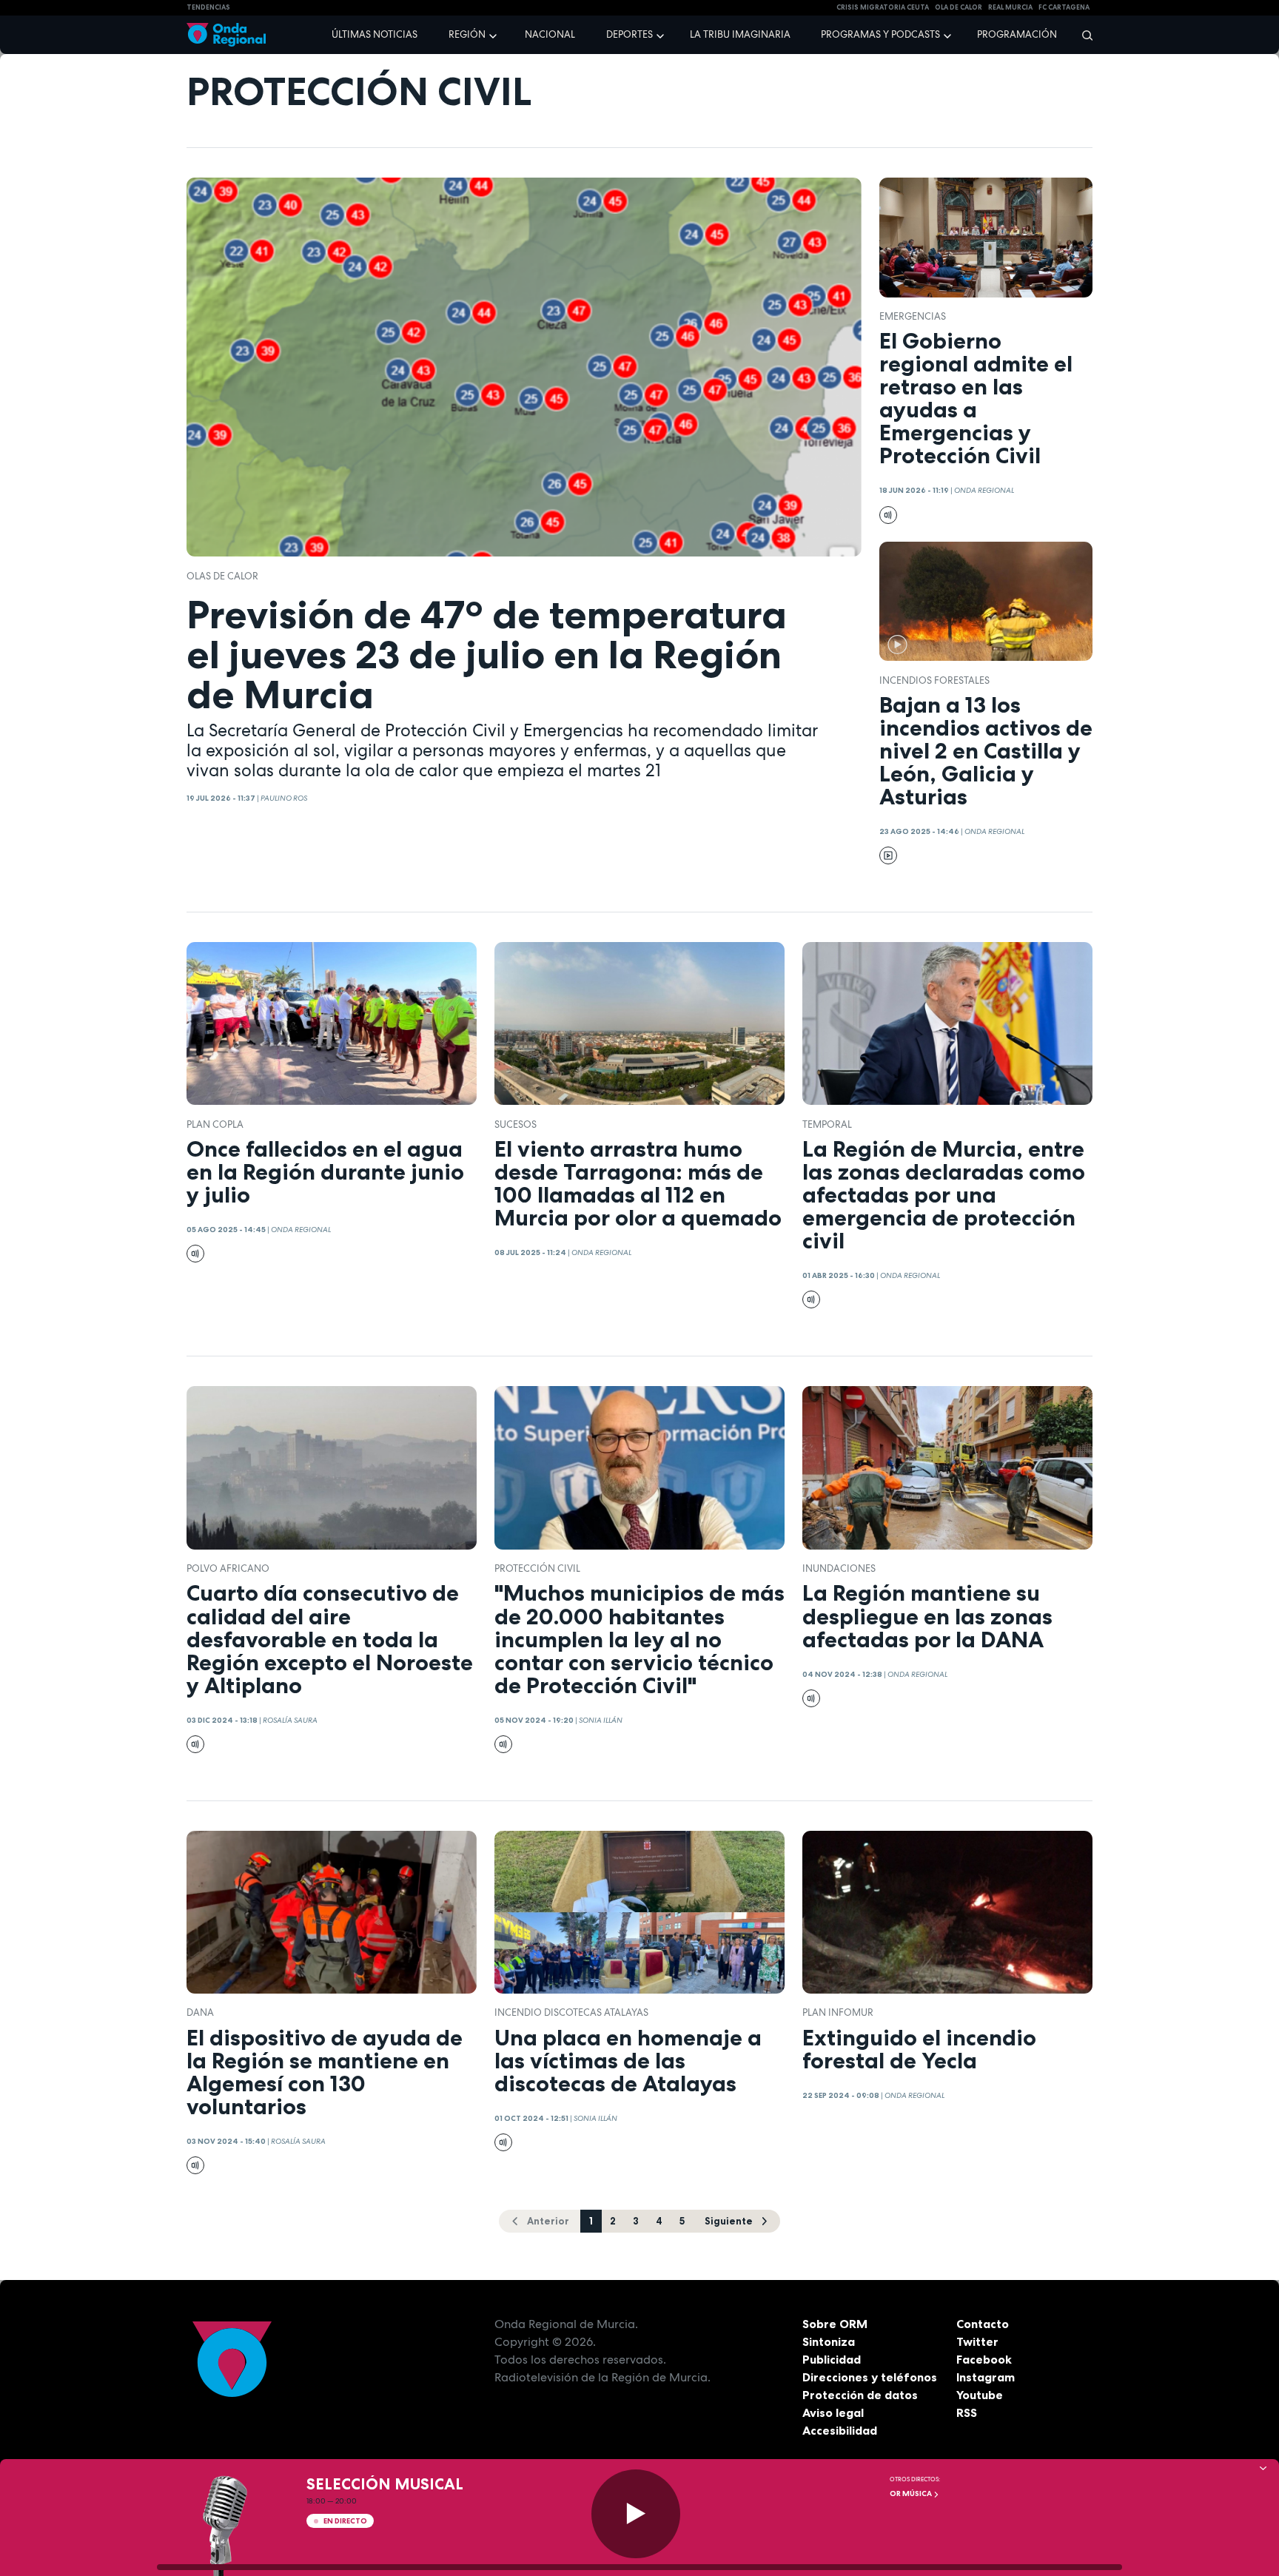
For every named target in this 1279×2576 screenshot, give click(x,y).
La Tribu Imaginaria (740, 34)
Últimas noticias (375, 34)
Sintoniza (829, 2341)
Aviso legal (833, 2412)
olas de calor (222, 576)
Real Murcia (1010, 7)
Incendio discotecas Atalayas (571, 2012)
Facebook (984, 2359)
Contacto (983, 2324)
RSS (967, 2412)
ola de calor (959, 7)
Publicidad (832, 2359)
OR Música (912, 2493)
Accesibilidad (840, 2430)
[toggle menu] (494, 34)
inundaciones (839, 1568)
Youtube (980, 2395)
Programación (1017, 34)
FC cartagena (1064, 7)
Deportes (630, 34)
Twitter (977, 2341)
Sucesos (516, 1124)
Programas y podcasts (880, 34)
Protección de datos (860, 2395)
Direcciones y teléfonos (870, 2377)
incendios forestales (934, 680)
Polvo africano (228, 1568)
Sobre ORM (835, 2324)
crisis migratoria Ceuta (883, 7)
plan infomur (838, 2012)
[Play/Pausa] (636, 2514)
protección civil (537, 1568)
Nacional (550, 34)
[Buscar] (1082, 35)
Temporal (827, 1124)
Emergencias (913, 316)
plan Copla (215, 1124)
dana (200, 2012)
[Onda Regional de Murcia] (226, 35)
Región (467, 34)
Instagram (986, 2377)
